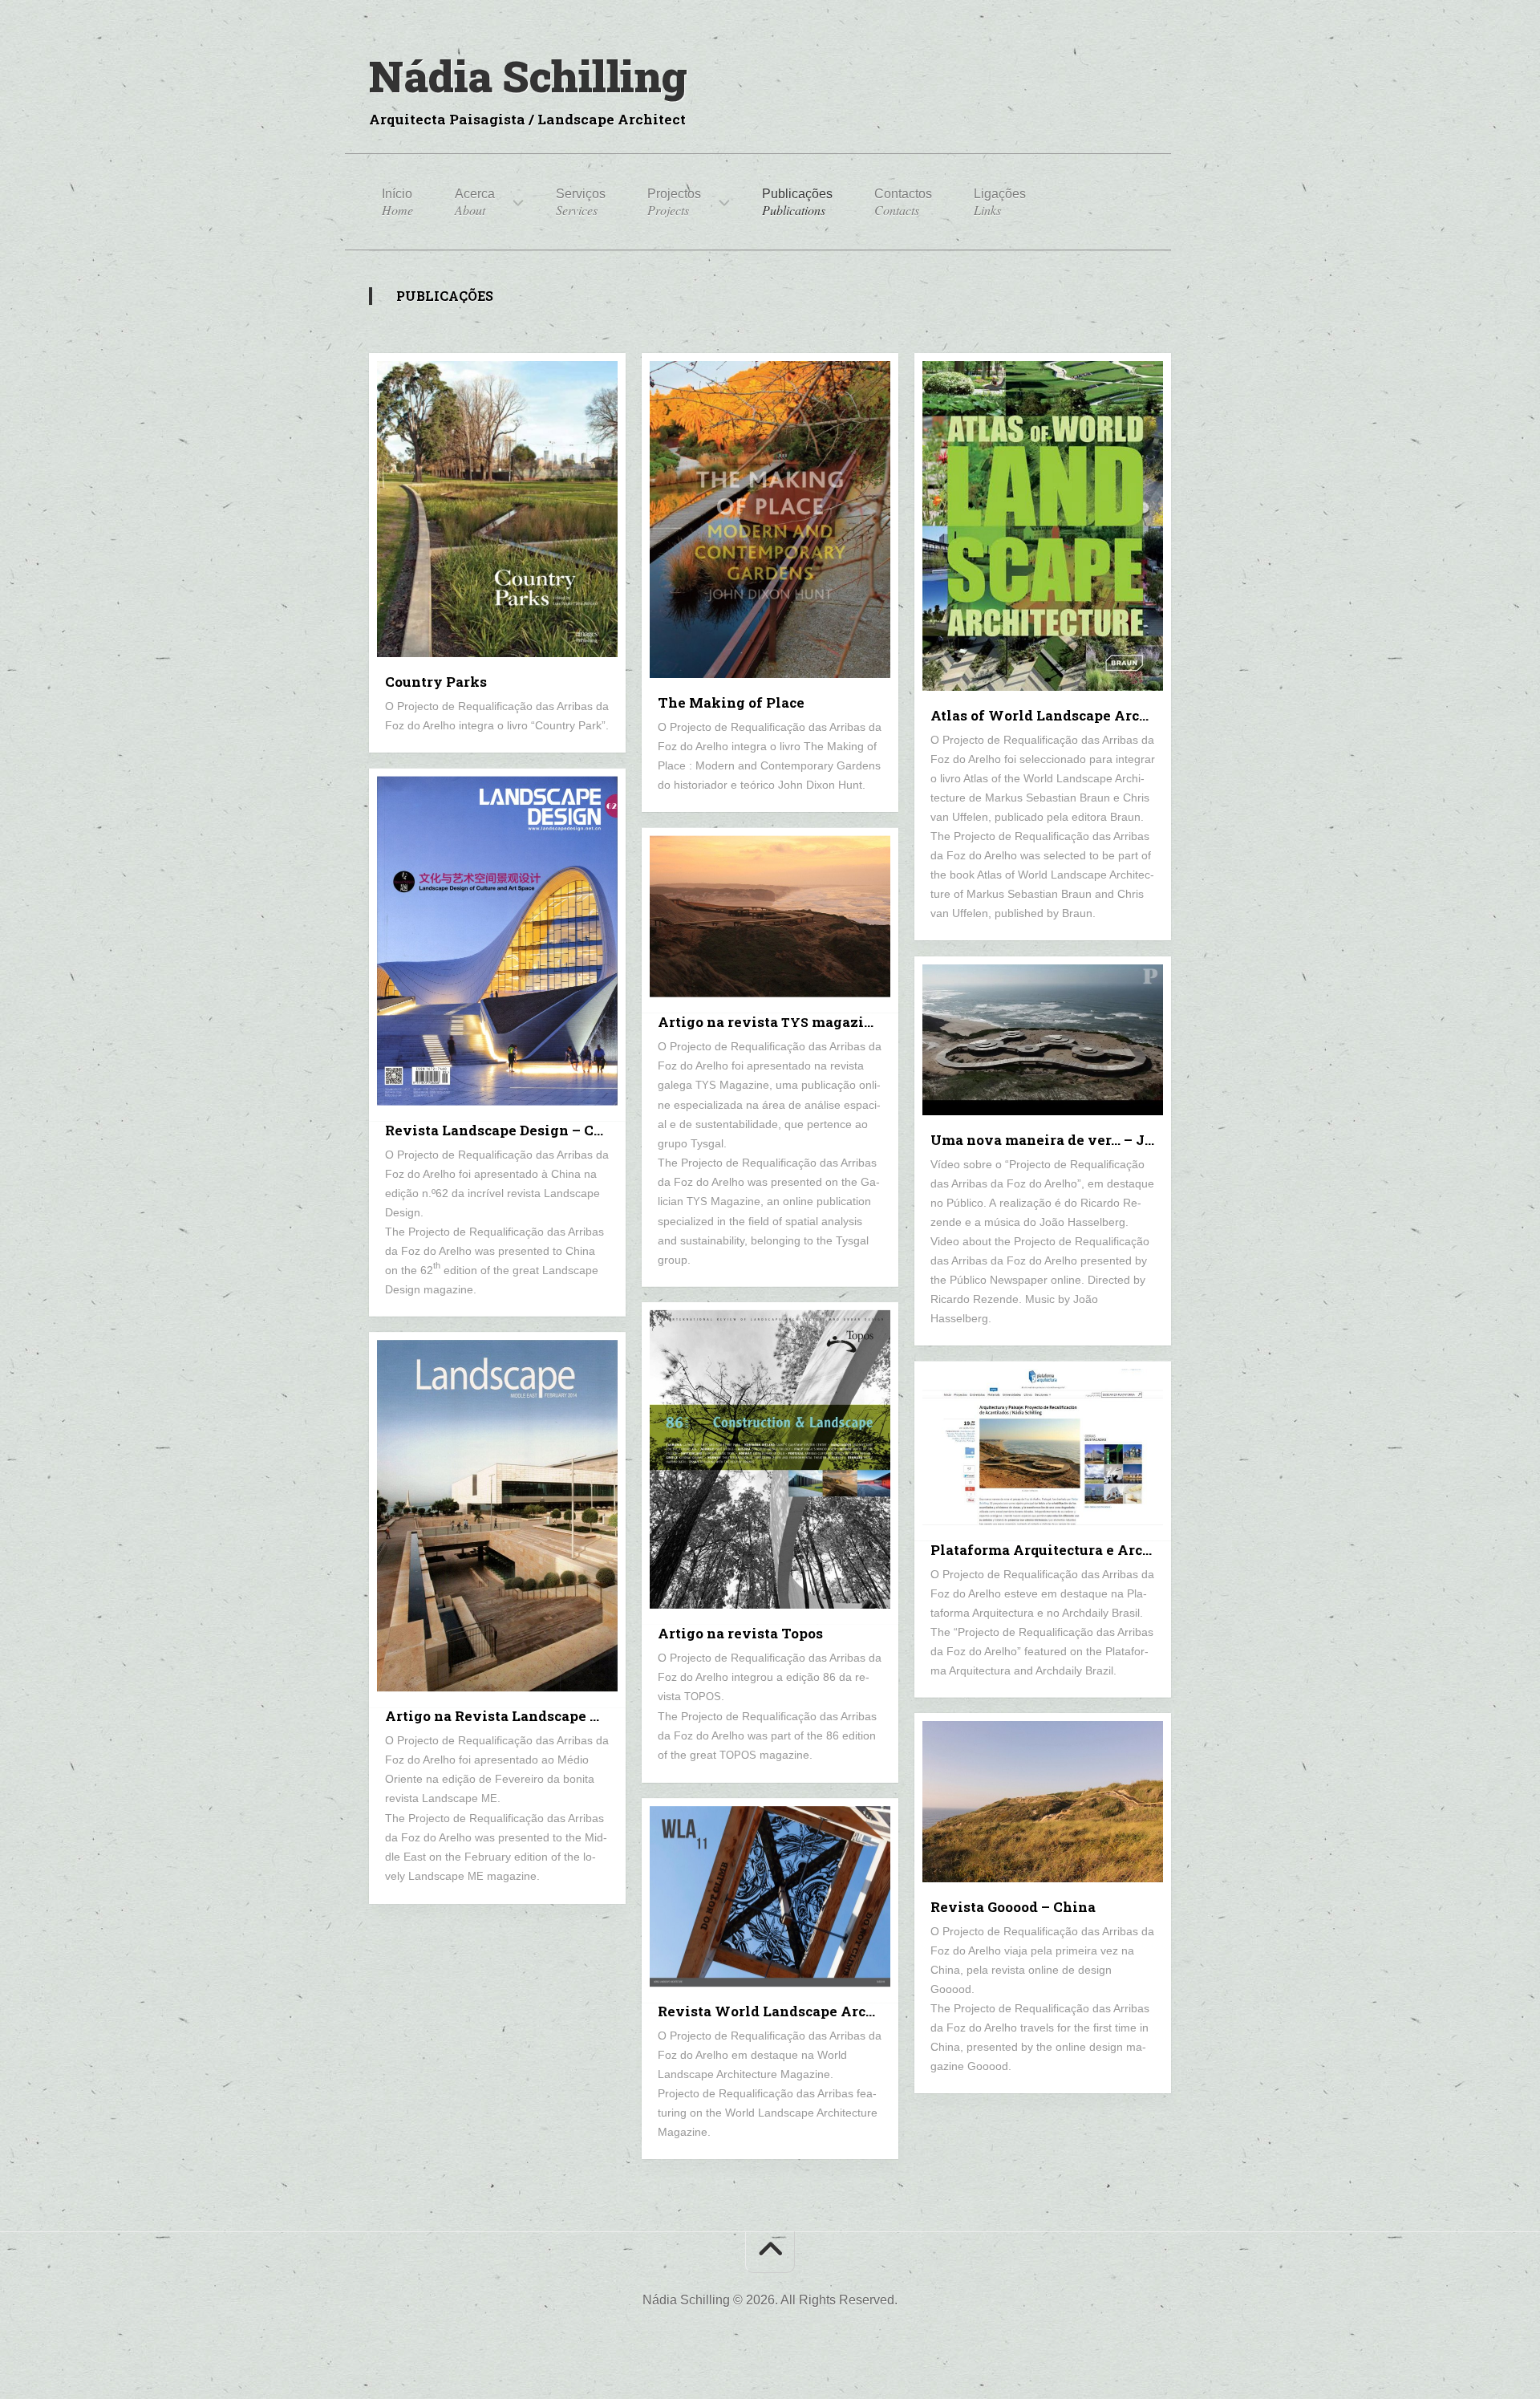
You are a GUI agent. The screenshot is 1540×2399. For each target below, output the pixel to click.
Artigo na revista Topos (740, 1633)
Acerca (475, 203)
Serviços (581, 203)
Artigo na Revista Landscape (498, 1716)
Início (397, 203)
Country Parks (436, 682)
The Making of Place (731, 703)
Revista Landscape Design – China (505, 1130)
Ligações (1000, 203)
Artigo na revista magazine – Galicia (778, 1021)
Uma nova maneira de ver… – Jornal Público (1051, 1140)
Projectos (674, 203)
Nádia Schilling (528, 76)
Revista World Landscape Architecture (778, 2011)
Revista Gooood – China (1013, 1907)
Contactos (903, 203)
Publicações (797, 203)
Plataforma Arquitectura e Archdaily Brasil (1051, 1549)
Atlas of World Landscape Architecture (1051, 716)
